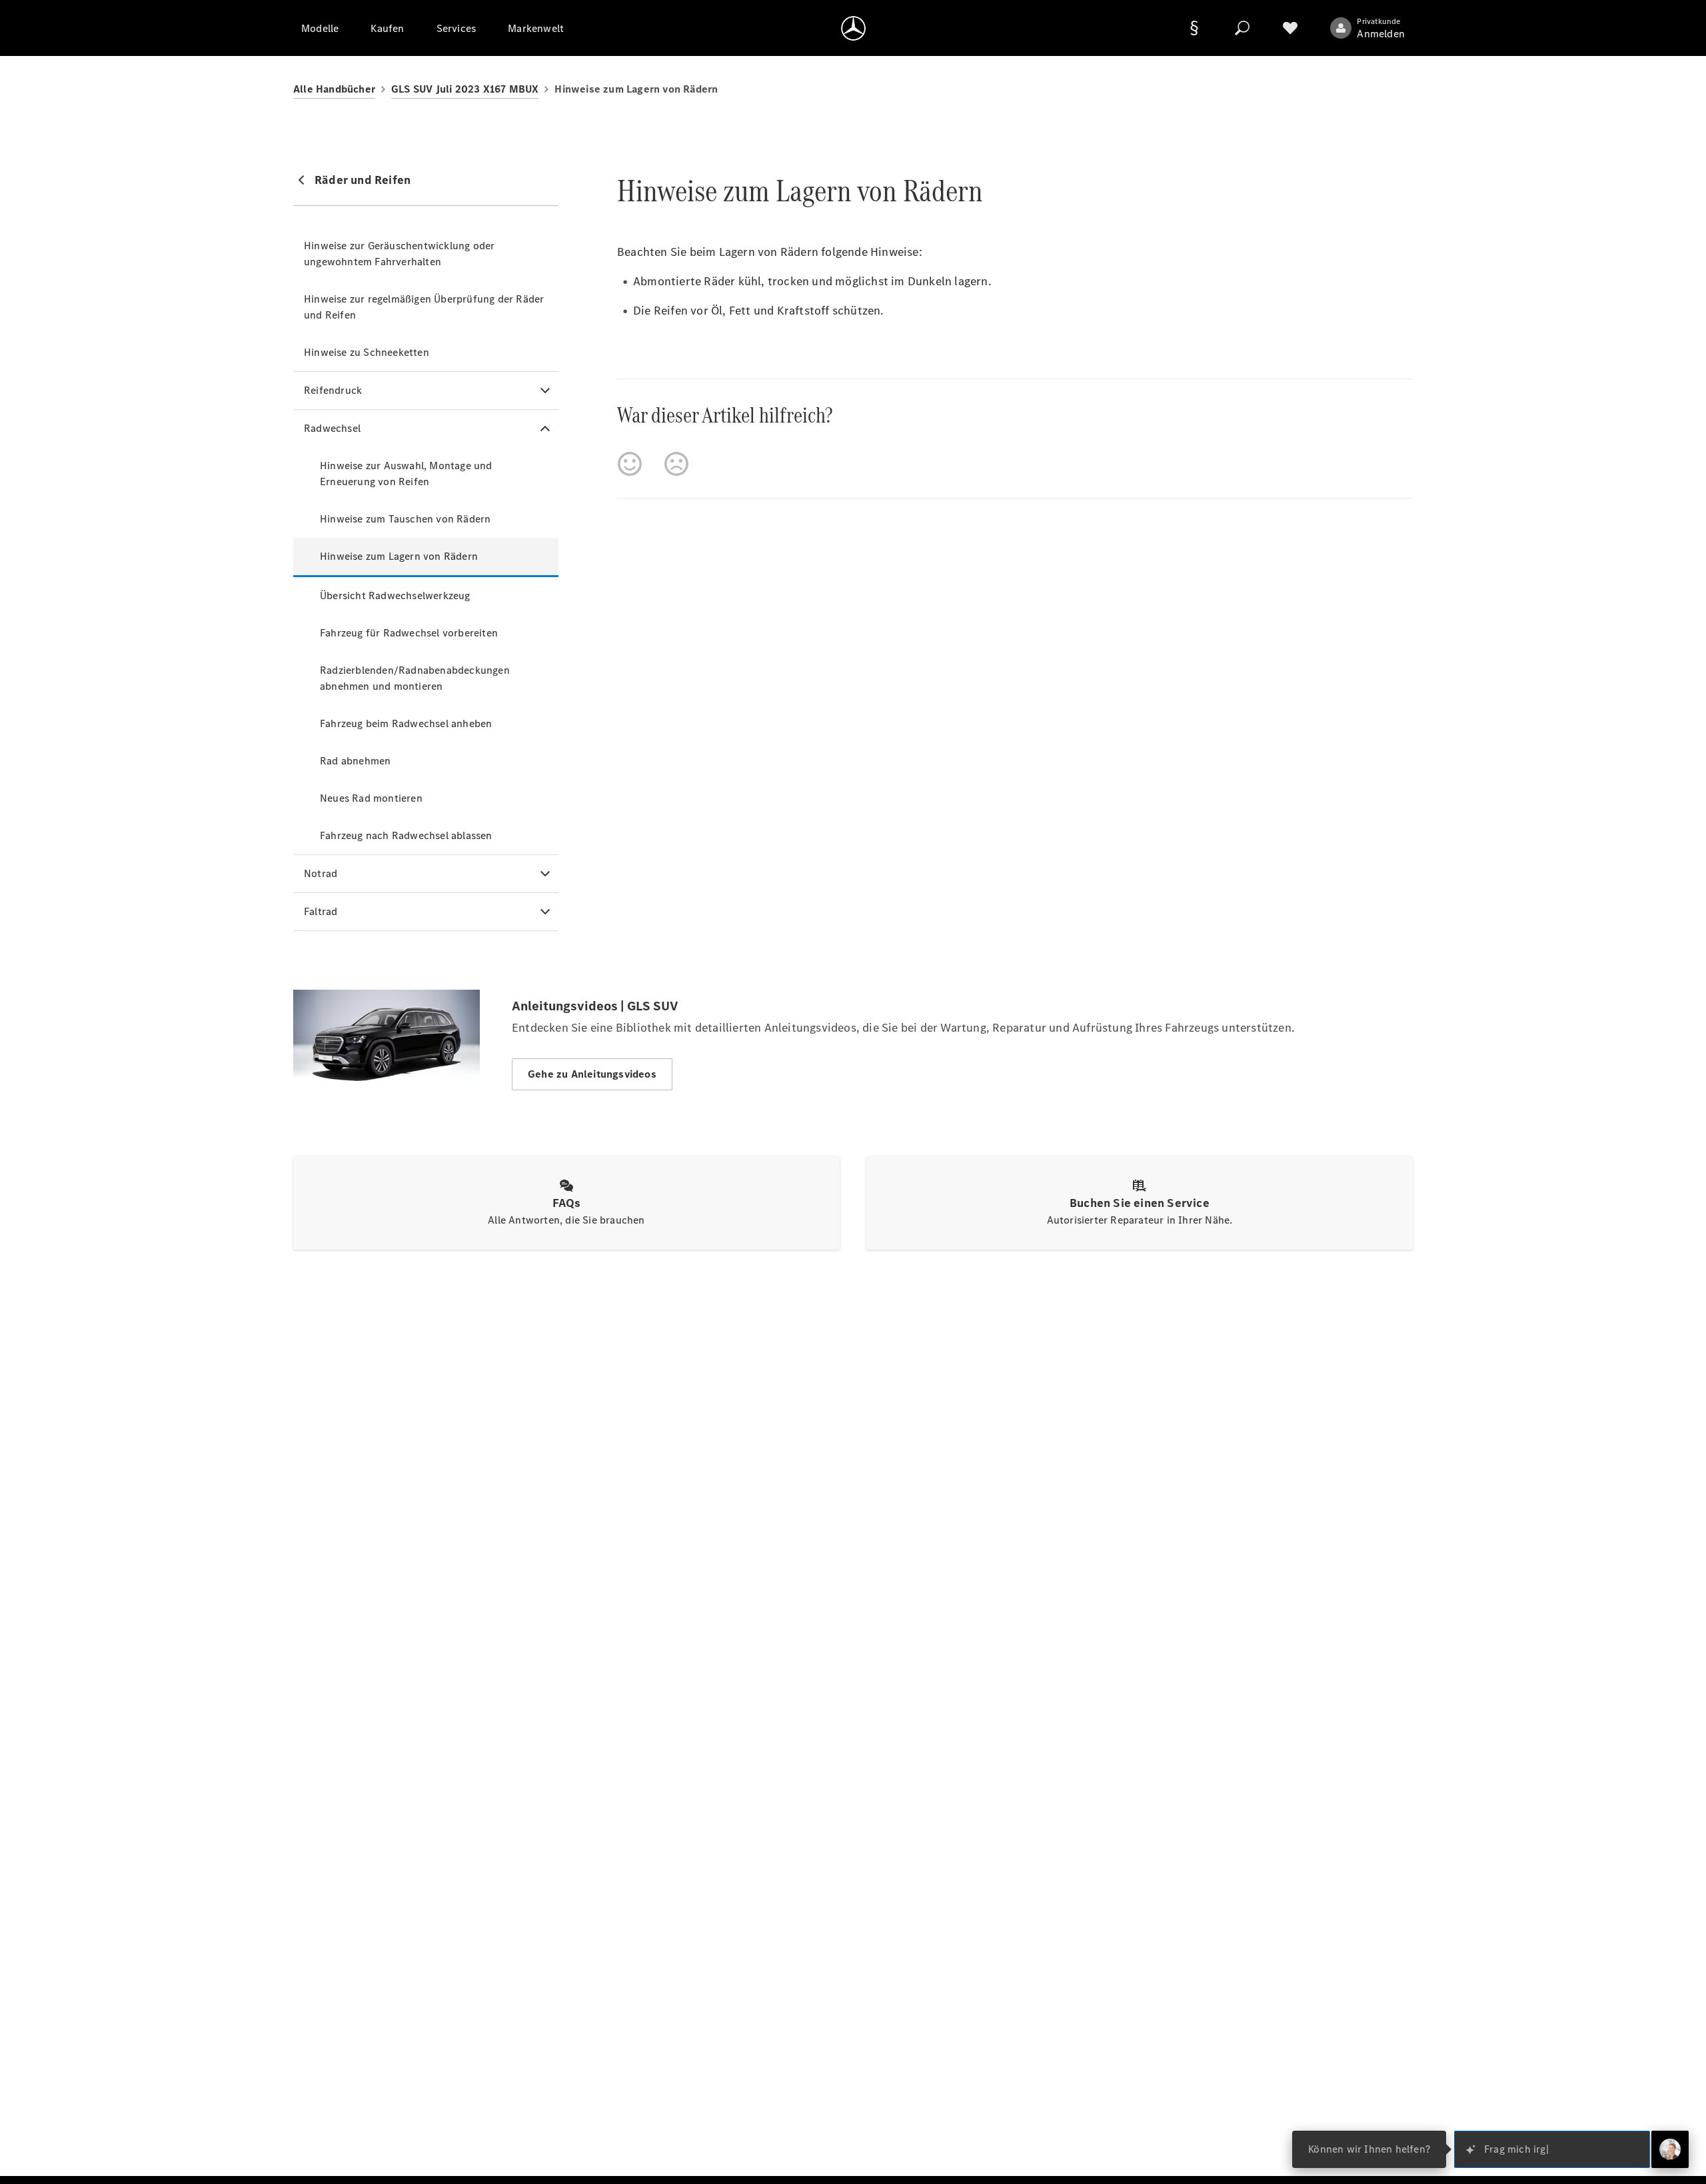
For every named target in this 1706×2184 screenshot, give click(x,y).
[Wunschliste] (1290, 28)
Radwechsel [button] (332, 428)
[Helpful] (630, 464)
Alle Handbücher (334, 89)
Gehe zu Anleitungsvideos (592, 1074)
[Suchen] (1242, 28)
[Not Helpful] (676, 464)
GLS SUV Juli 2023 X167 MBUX (465, 89)
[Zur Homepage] (853, 28)
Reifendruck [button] (333, 390)
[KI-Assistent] (1670, 2149)
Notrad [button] (321, 873)
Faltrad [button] (321, 911)
